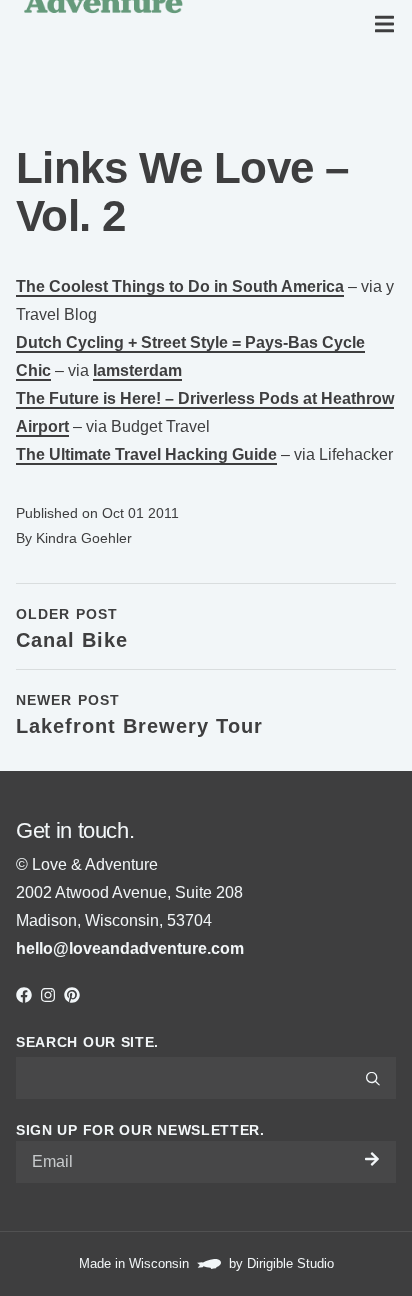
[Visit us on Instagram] (48, 995)
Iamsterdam (137, 370)
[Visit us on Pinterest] (72, 995)
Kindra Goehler (84, 538)
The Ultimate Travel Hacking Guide (146, 454)
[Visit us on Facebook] (24, 995)
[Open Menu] (388, 24)
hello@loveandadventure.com (130, 948)
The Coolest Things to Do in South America (180, 286)
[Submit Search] (373, 1078)
